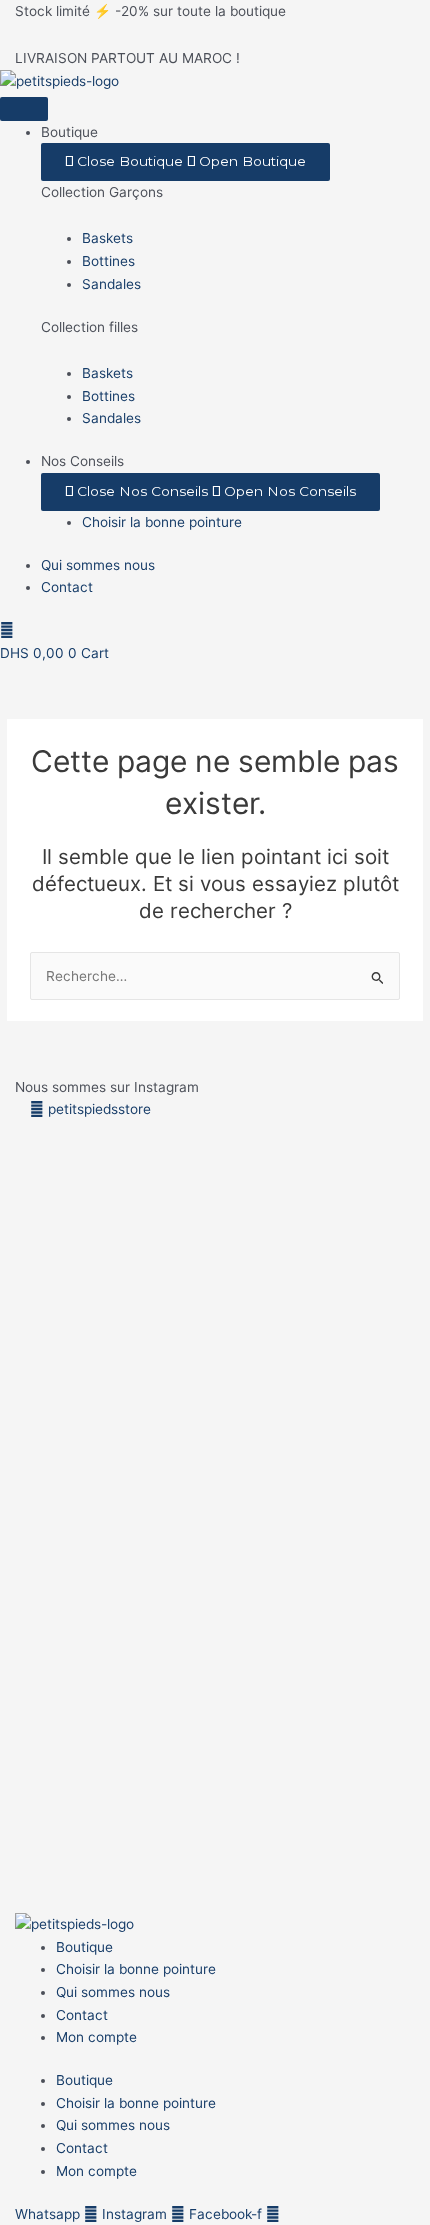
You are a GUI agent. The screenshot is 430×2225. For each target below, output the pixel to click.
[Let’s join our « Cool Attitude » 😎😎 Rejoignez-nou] (162, 1268)
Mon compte (96, 2037)
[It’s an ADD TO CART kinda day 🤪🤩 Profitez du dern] (269, 1313)
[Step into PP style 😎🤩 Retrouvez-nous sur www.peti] (54, 1629)
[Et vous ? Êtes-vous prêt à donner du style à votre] (162, 1674)
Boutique (84, 1947)
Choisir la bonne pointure (136, 1969)
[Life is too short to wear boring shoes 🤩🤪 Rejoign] (54, 1302)
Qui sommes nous (113, 1992)
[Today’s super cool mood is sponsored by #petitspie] (269, 1652)
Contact (82, 2015)
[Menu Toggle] (24, 109)
